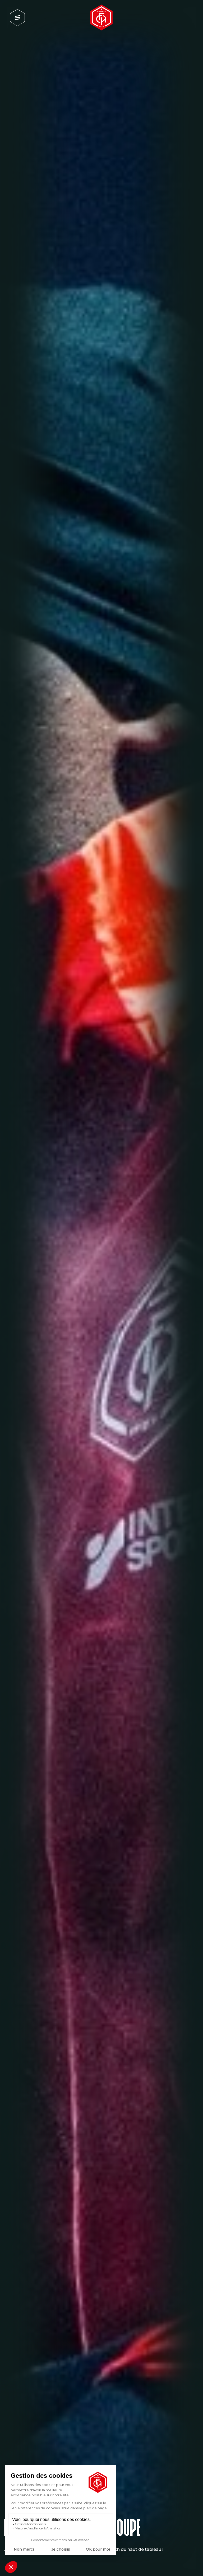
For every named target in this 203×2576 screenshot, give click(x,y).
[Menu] (17, 18)
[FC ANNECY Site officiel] (101, 17)
